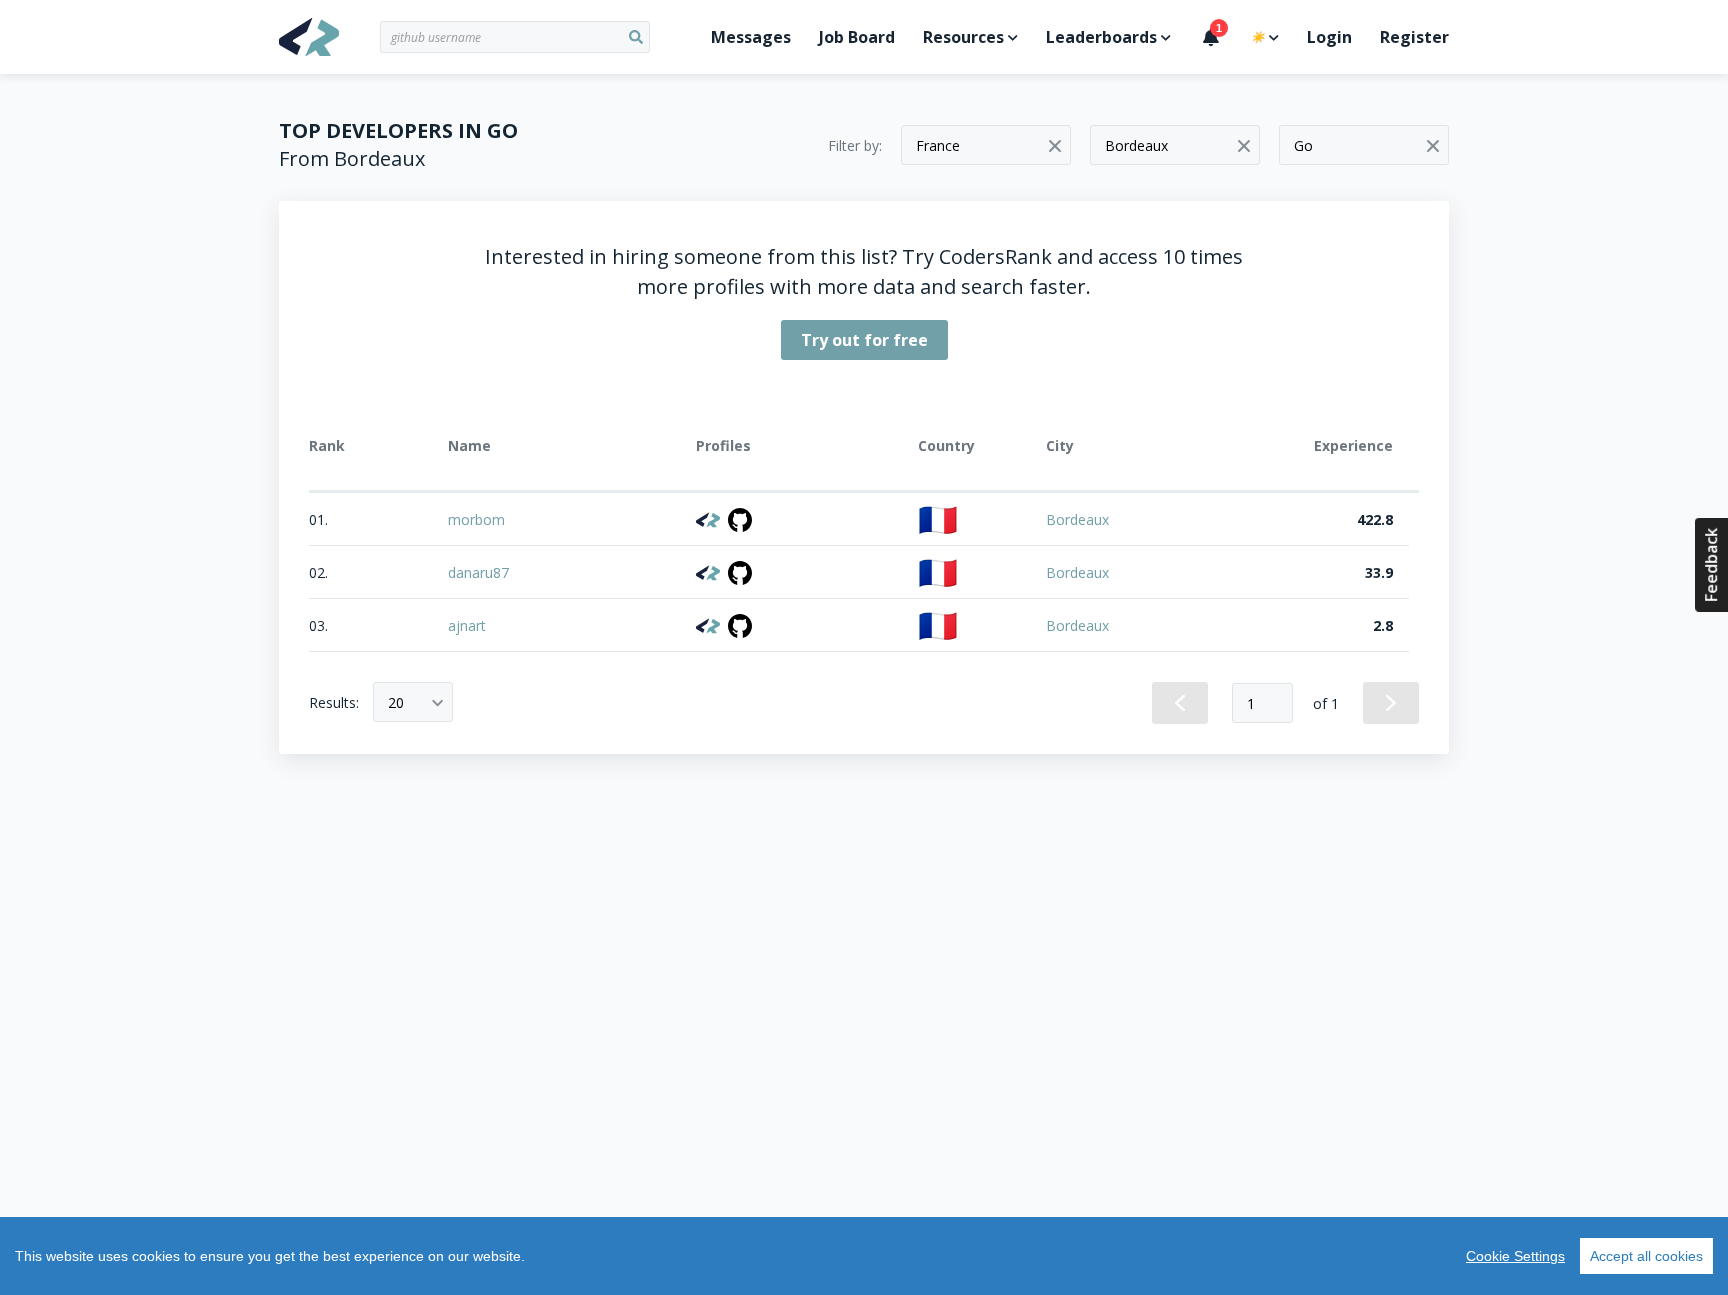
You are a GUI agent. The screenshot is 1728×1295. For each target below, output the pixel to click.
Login (1329, 37)
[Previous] (1180, 703)
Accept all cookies (1646, 1256)
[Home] (329, 37)
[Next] (1391, 703)
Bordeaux (1077, 519)
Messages (751, 37)
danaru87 (478, 572)
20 (396, 702)
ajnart (467, 625)
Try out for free (864, 340)
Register (1414, 37)
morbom (476, 519)
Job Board (857, 37)
